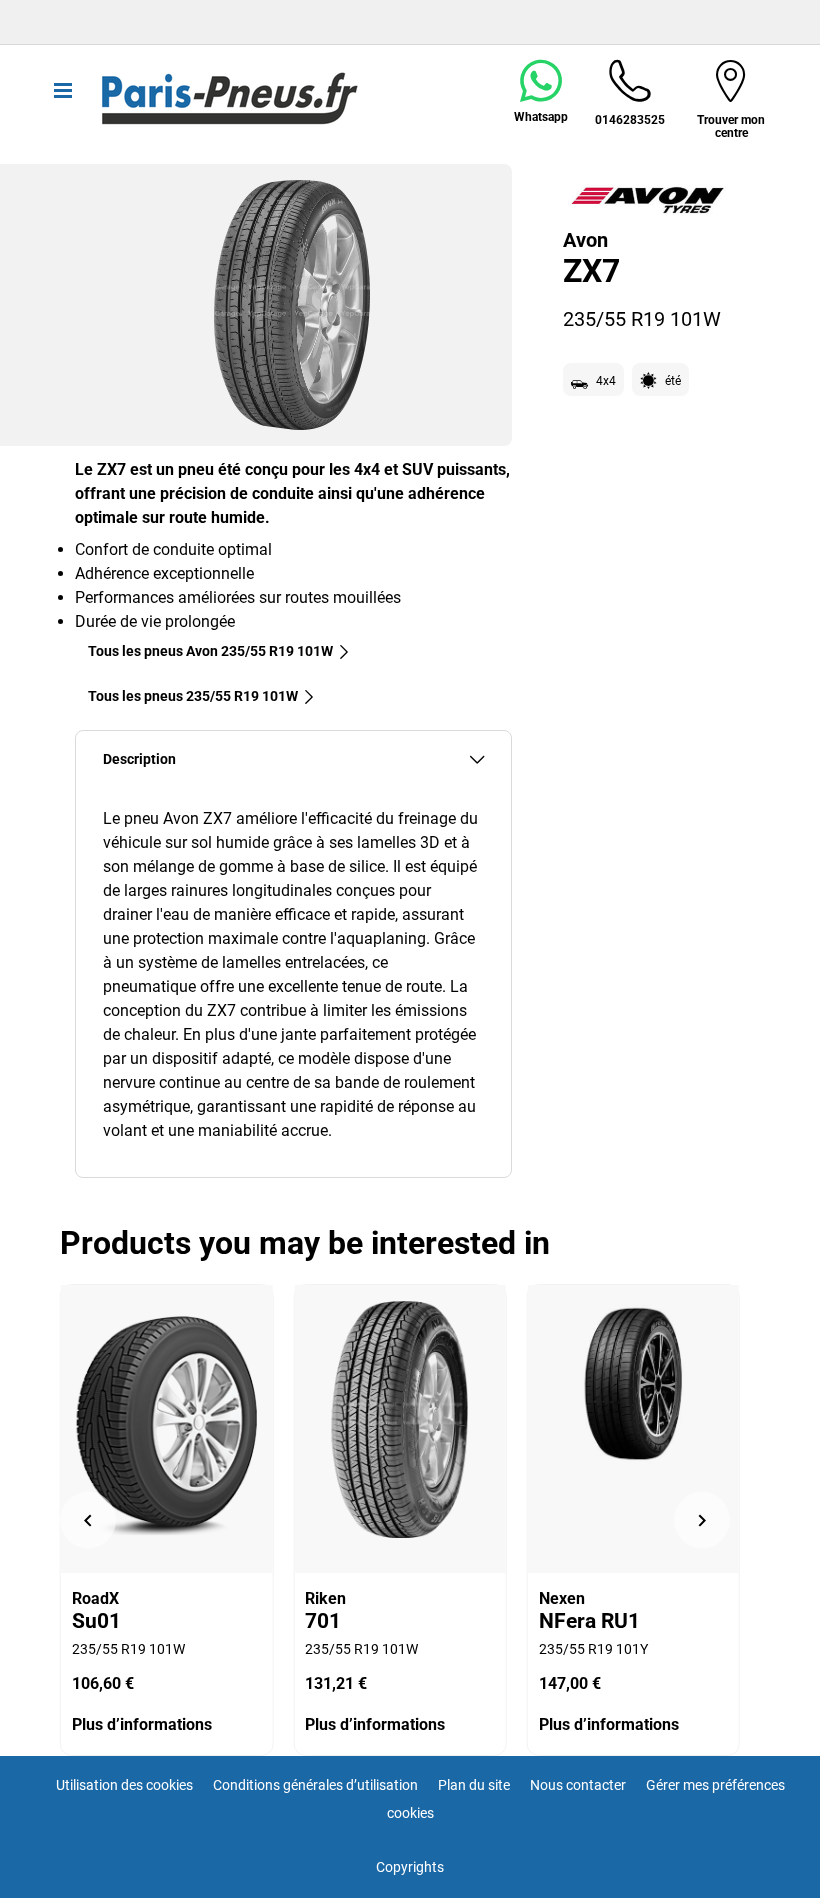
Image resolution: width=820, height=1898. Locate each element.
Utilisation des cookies (124, 1785)
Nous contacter (578, 1785)
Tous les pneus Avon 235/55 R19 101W (210, 651)
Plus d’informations (142, 1724)
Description (139, 759)
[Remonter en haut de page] (767, 1855)
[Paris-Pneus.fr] (230, 99)
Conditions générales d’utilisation (315, 1785)
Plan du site (474, 1785)
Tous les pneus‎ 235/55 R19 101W (193, 696)
